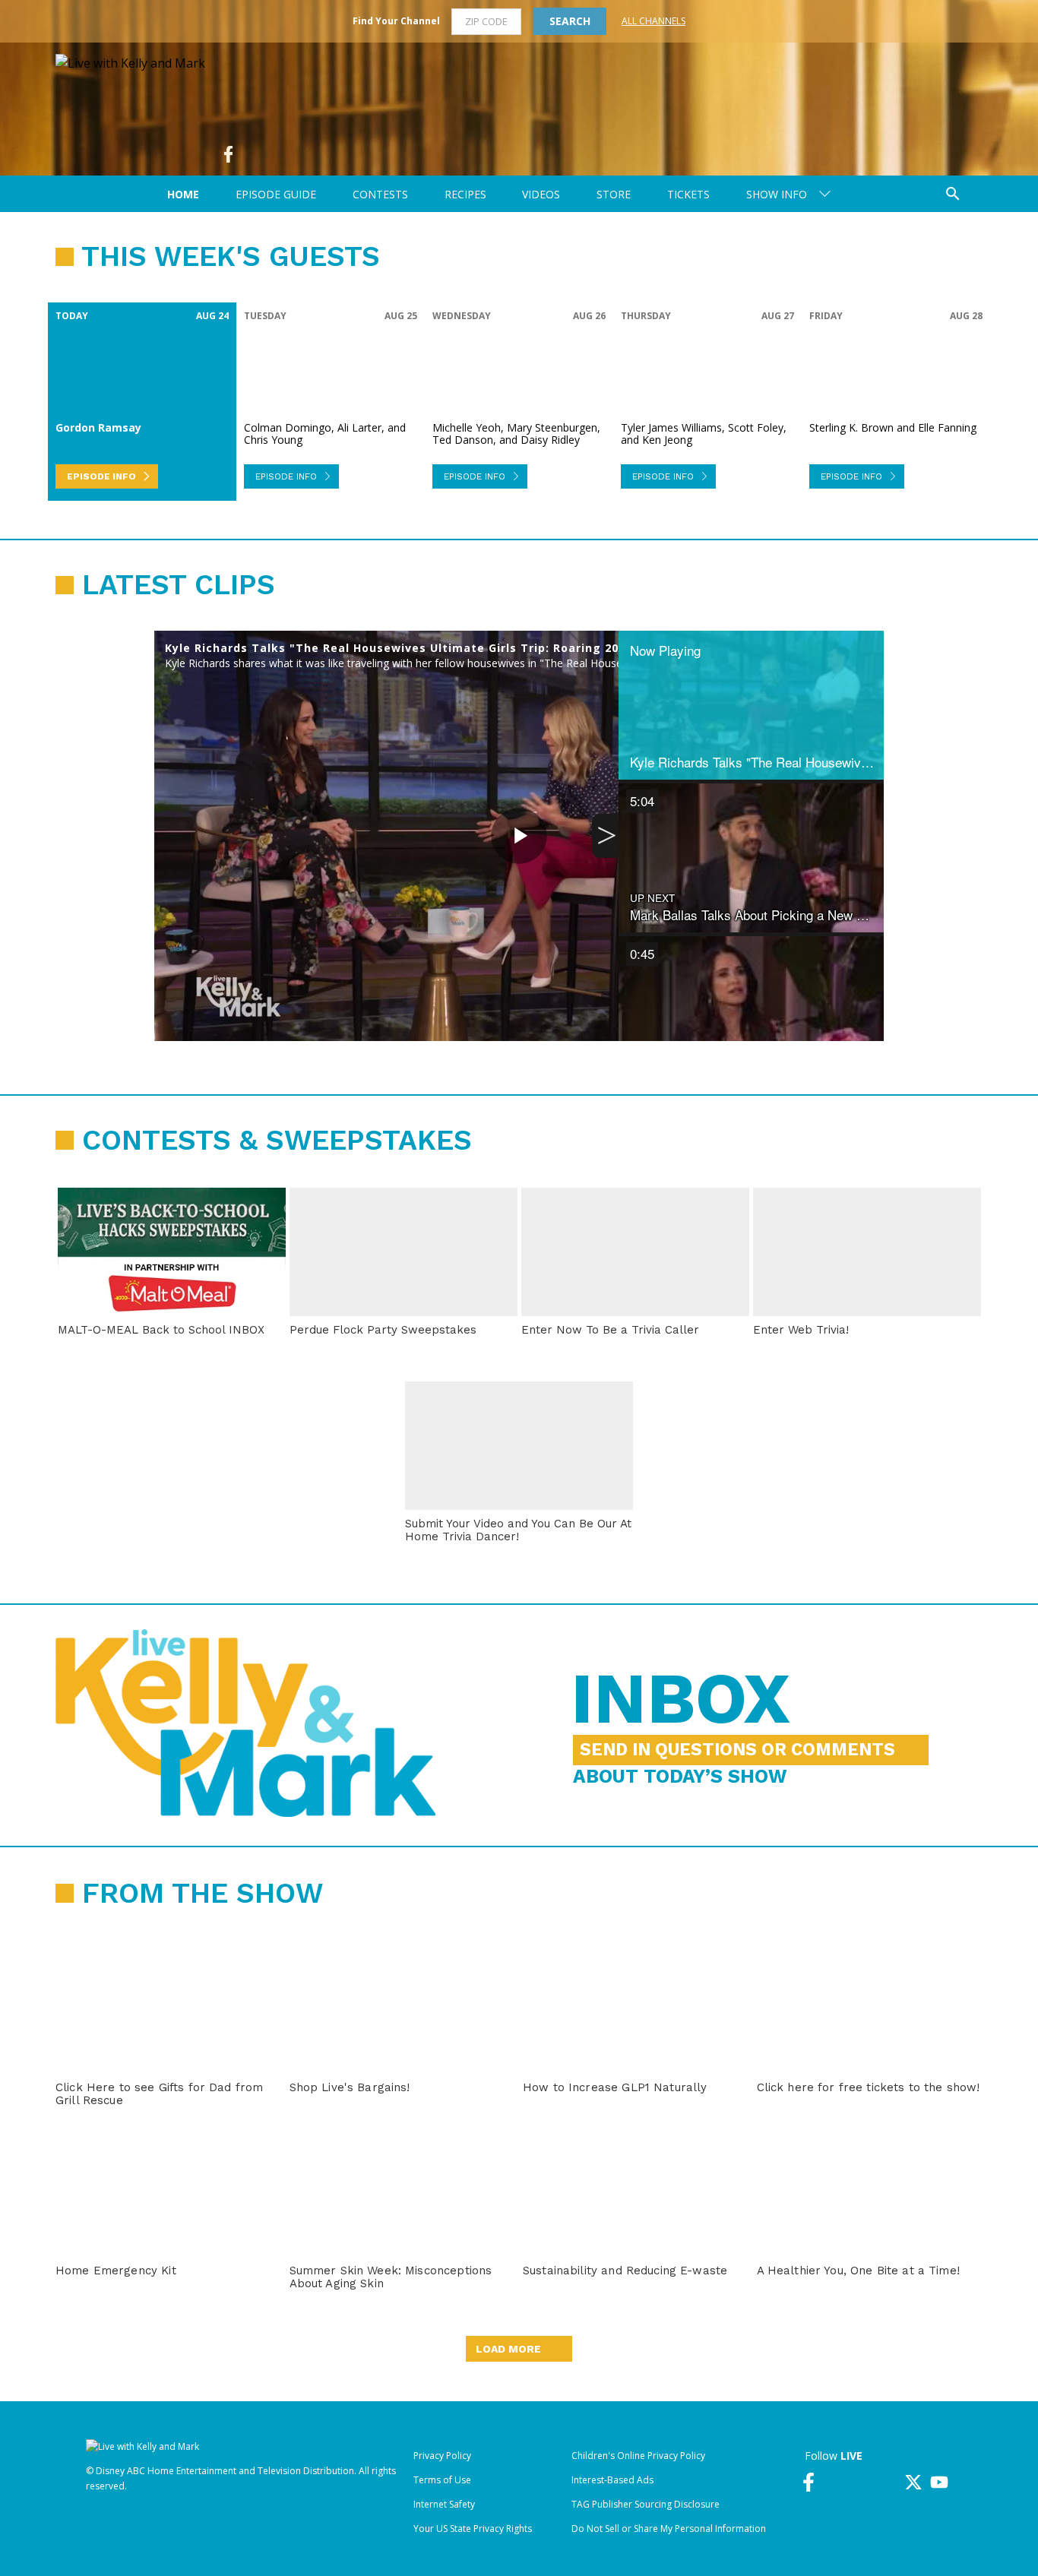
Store (614, 194)
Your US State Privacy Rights (473, 2529)
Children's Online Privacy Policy (638, 2456)
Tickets (688, 194)
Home (183, 194)
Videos (541, 194)
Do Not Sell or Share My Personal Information (669, 2529)
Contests (380, 194)
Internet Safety (444, 2504)
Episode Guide (276, 194)
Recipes (465, 194)
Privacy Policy (442, 2456)
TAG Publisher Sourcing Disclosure (646, 2504)
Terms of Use (442, 2480)
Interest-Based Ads (612, 2480)
